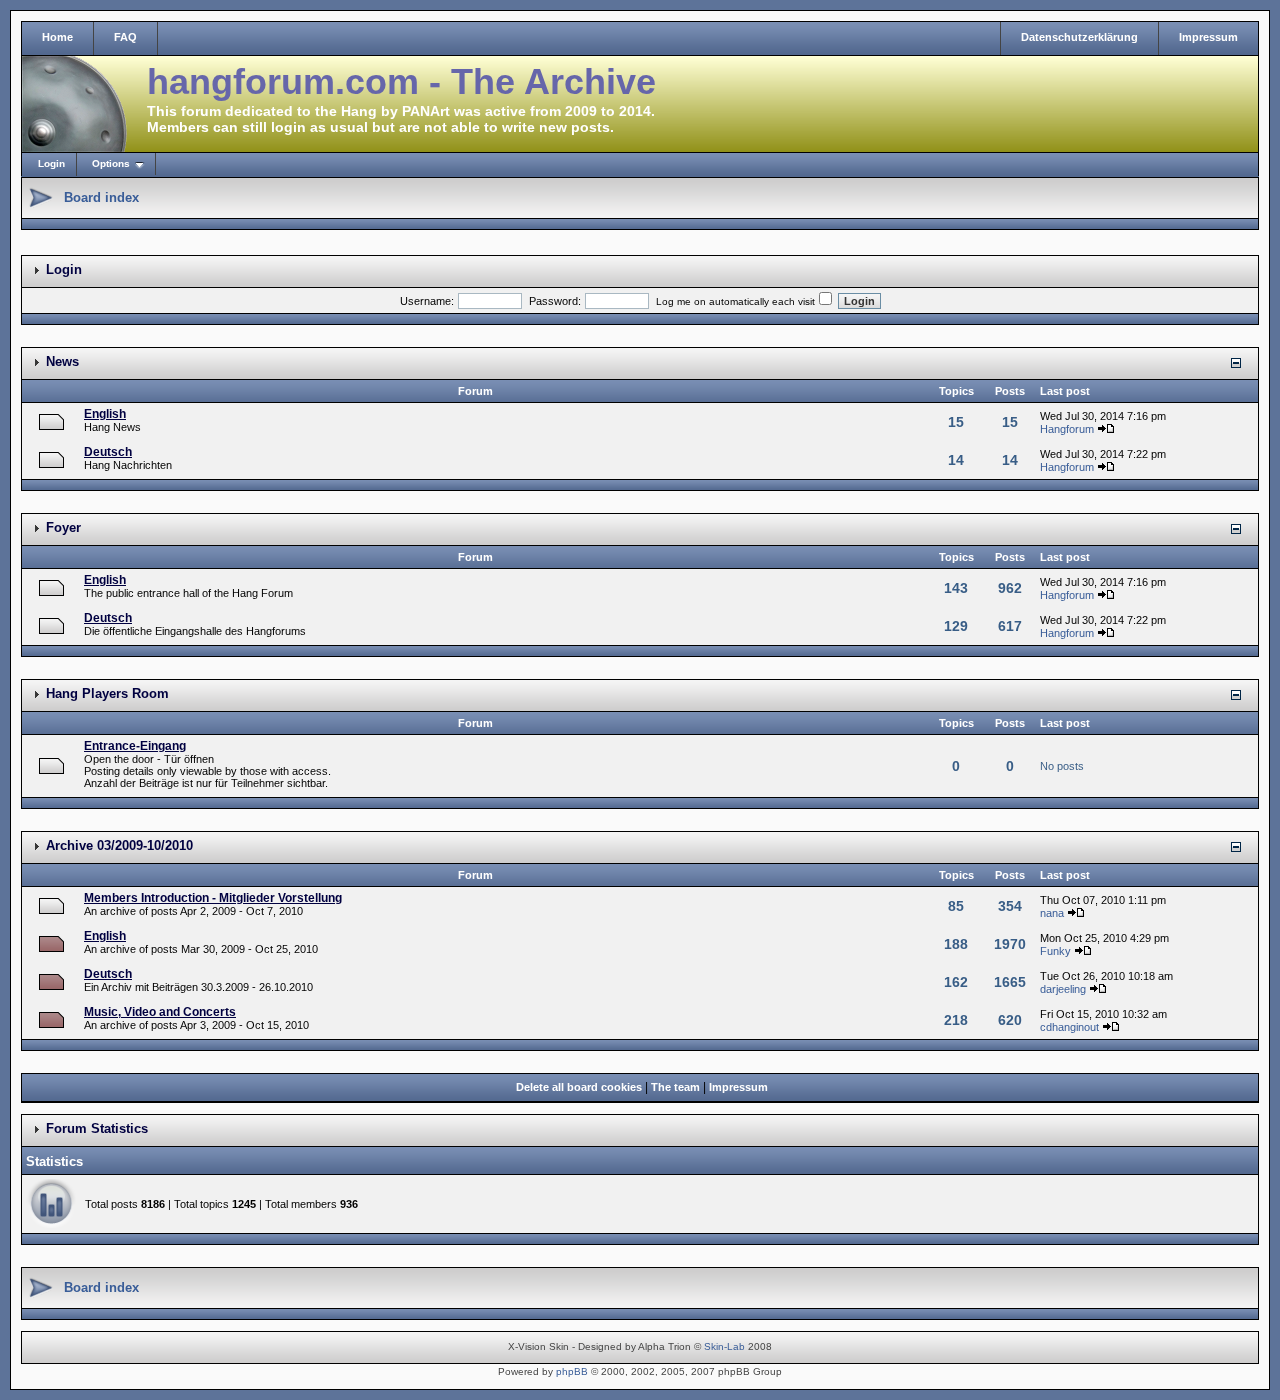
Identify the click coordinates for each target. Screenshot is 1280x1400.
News (62, 361)
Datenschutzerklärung (1079, 37)
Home (57, 37)
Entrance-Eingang (135, 746)
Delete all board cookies (579, 1087)
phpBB (572, 1371)
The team (675, 1087)
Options (111, 163)
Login (51, 163)
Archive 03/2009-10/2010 (119, 845)
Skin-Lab (724, 1346)
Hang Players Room (107, 693)
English (105, 414)
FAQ (125, 37)
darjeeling (1063, 989)
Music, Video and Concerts (160, 1012)
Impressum (1208, 37)
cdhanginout (1069, 1027)
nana (1052, 913)
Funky (1055, 951)
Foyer (63, 527)
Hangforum (1067, 429)
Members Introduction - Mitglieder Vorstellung (213, 898)
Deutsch (108, 452)
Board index (101, 197)
